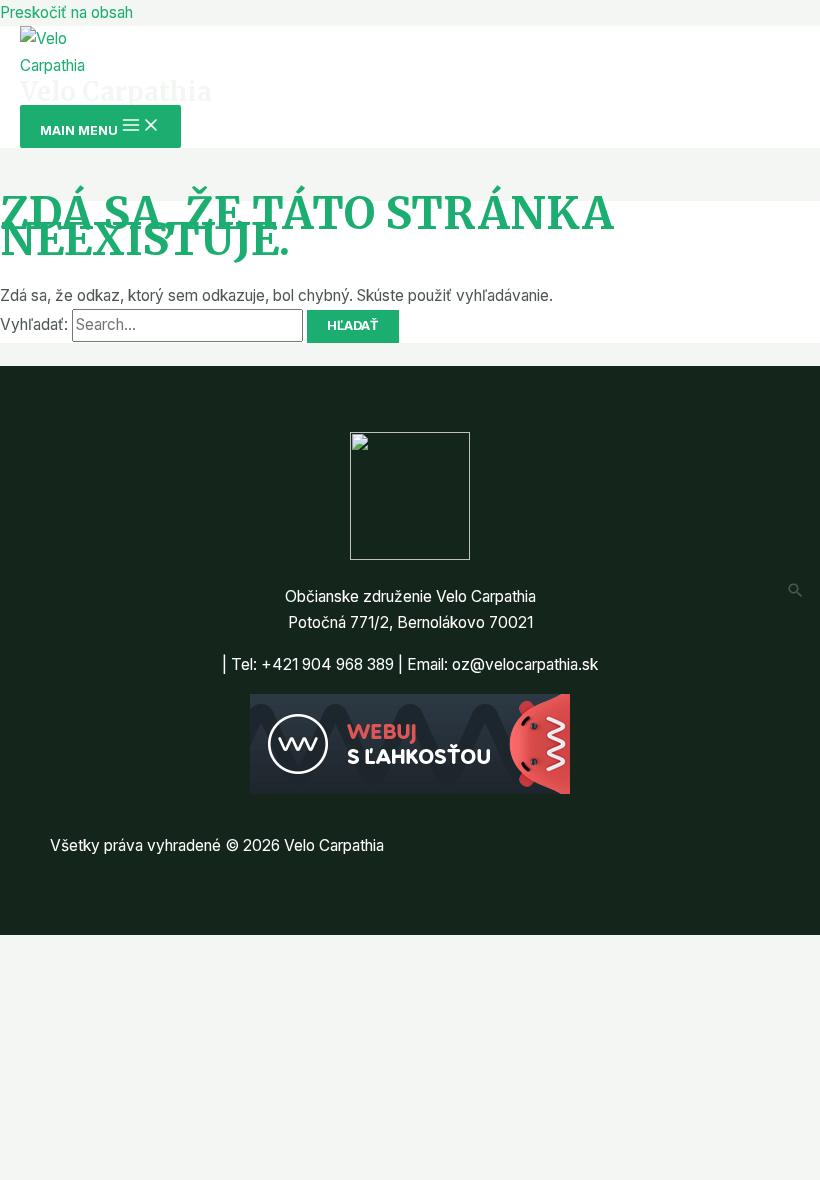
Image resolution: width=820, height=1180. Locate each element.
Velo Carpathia (116, 92)
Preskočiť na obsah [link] (66, 12)
